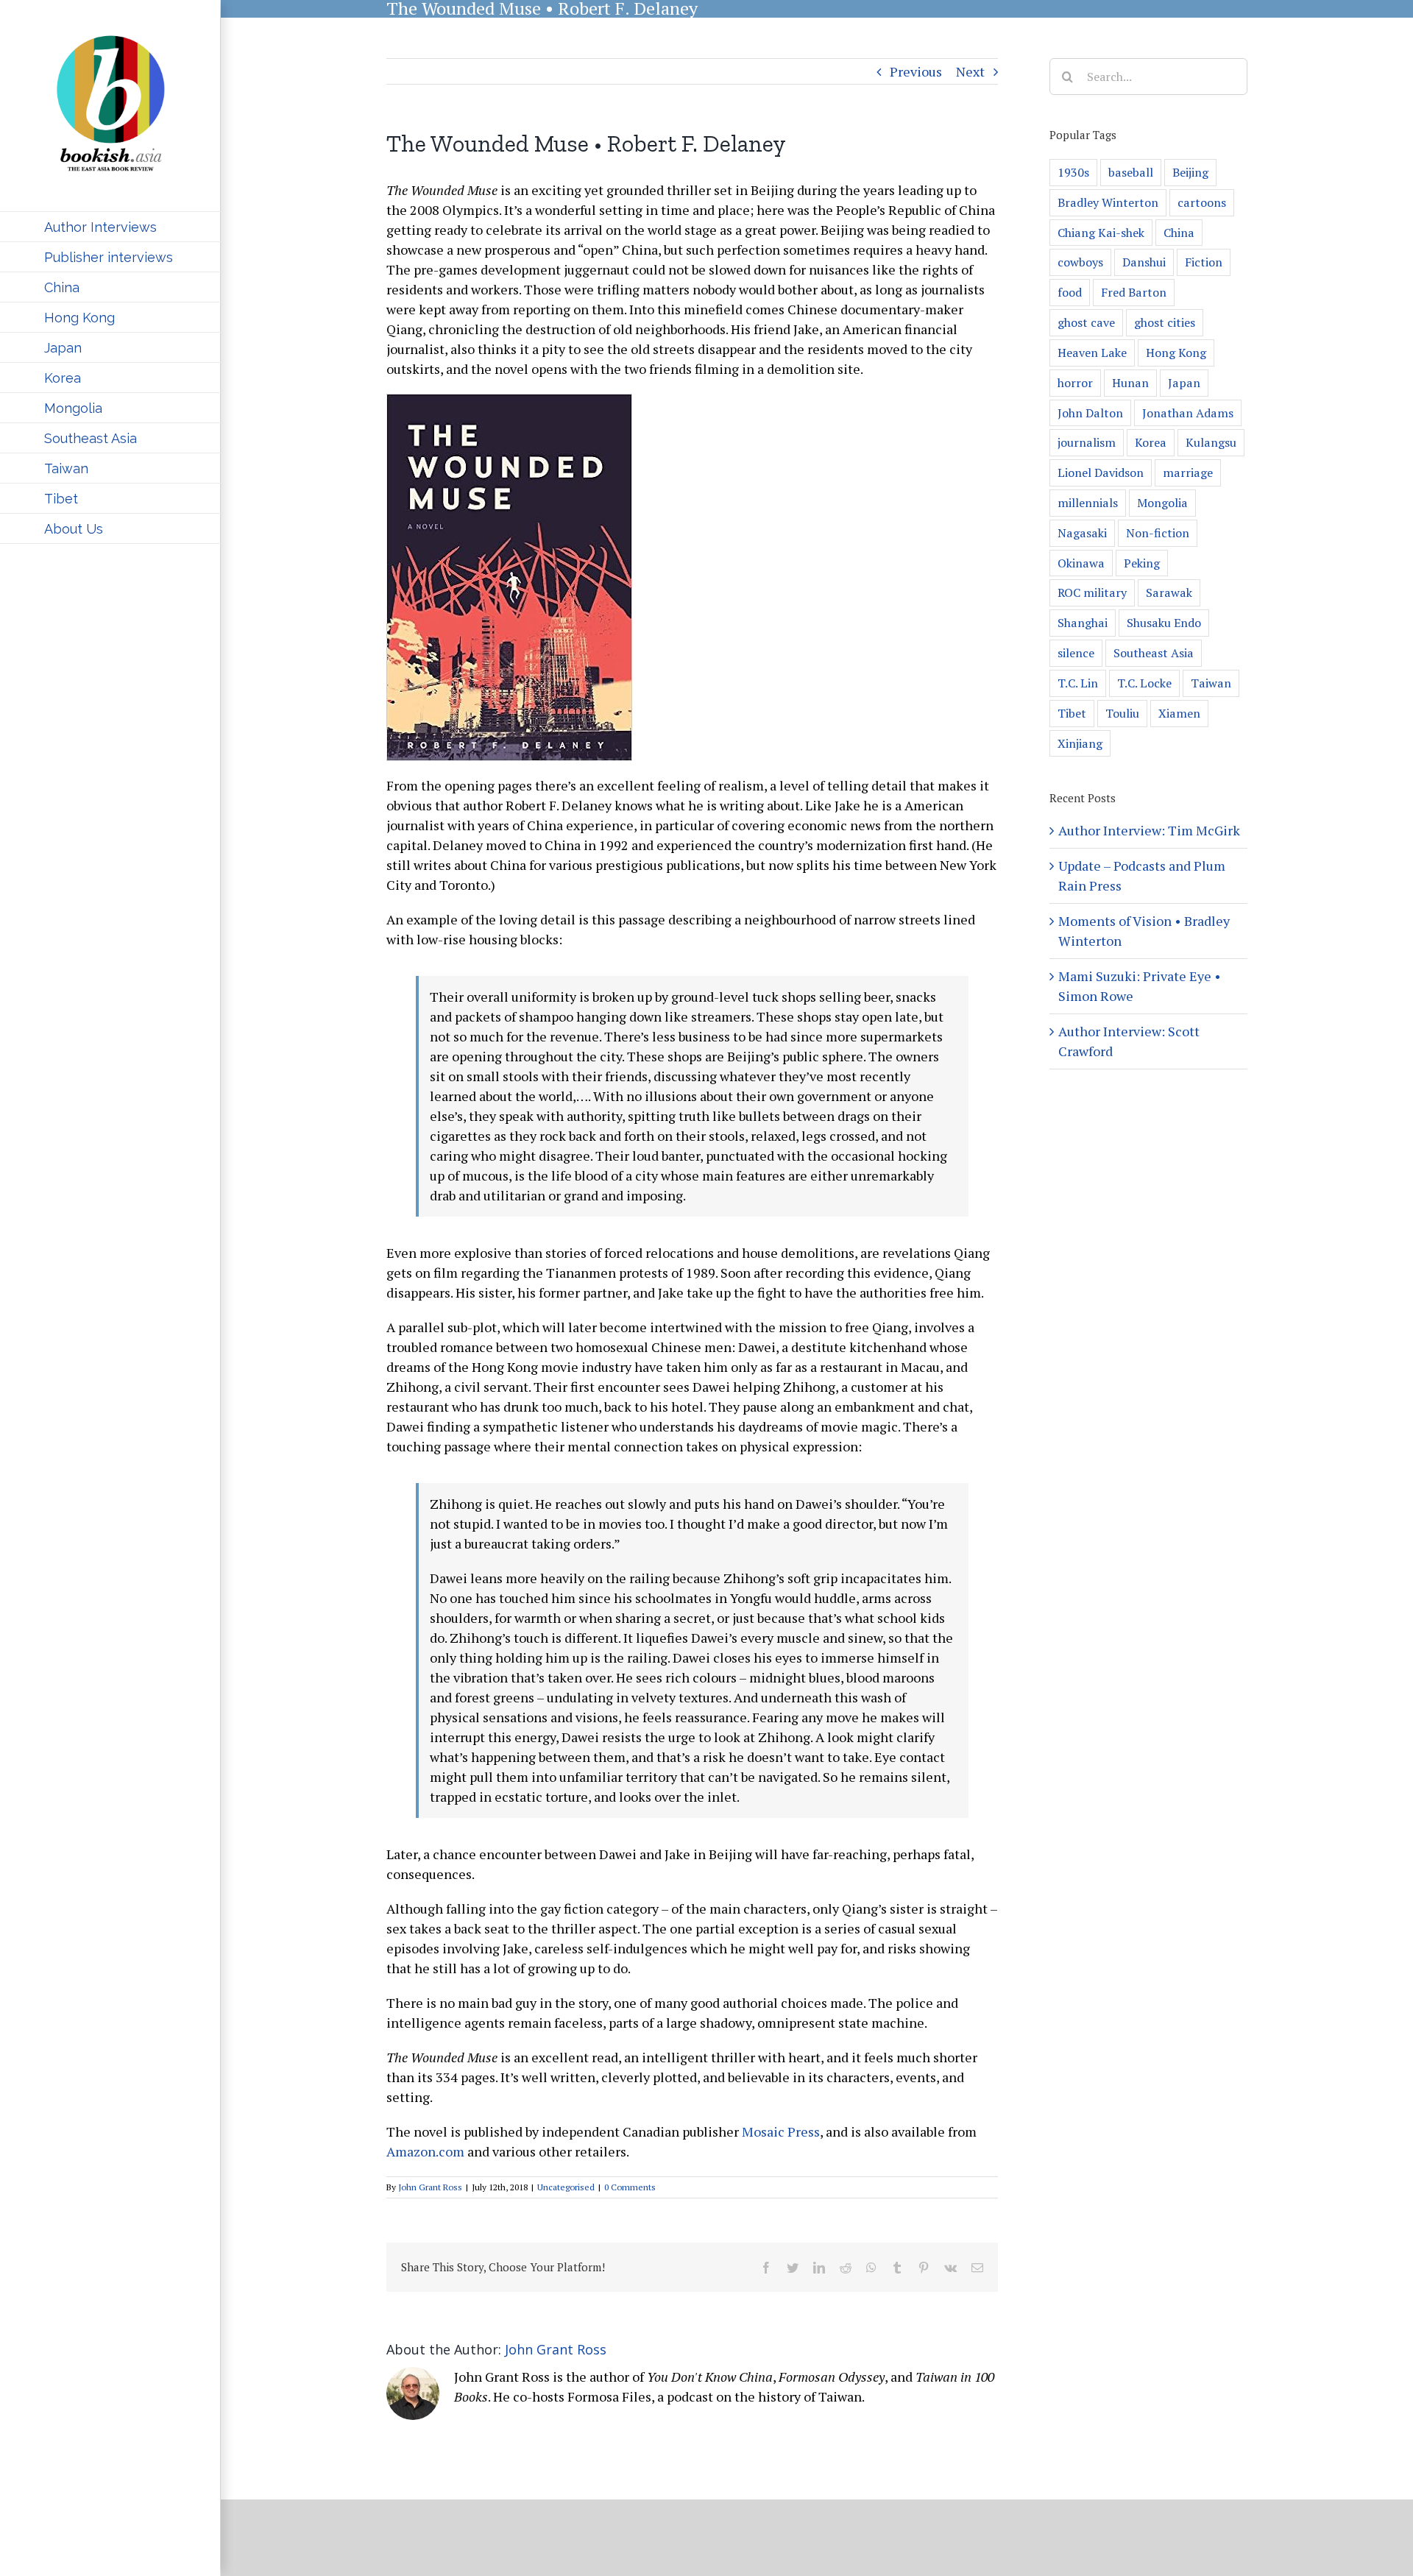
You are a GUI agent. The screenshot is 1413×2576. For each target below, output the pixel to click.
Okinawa (1081, 563)
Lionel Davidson (1101, 473)
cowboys (1080, 262)
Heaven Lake (1092, 353)
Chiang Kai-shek (1101, 233)
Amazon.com (425, 2151)
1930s (1073, 172)
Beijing (1190, 172)
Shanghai (1083, 623)
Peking (1142, 563)
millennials (1088, 503)
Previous (916, 71)
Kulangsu (1211, 442)
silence (1076, 653)
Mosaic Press (781, 2131)
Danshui (1144, 262)
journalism (1087, 442)
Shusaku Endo (1164, 623)
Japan (1184, 383)
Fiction (1204, 262)
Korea (1151, 442)
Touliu (1122, 713)
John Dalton (1090, 413)
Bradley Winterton (1108, 202)
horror (1075, 383)
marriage (1188, 473)
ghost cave (1086, 322)
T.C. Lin (1078, 683)
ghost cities (1165, 322)
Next (970, 71)
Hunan (1130, 383)
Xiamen (1179, 713)
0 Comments (630, 2187)
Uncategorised (566, 2187)
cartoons (1202, 202)
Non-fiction (1158, 533)
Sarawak (1169, 592)
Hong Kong (1176, 353)
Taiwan (1211, 683)
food (1070, 292)
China (1179, 233)
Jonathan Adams (1188, 413)
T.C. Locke (1144, 683)
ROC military (1092, 592)
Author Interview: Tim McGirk (1149, 830)
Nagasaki (1082, 533)
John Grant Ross (430, 2187)
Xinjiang (1080, 743)
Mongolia (1162, 503)
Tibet (1072, 713)
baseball (1131, 172)
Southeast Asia (1154, 653)
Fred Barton (1134, 292)
